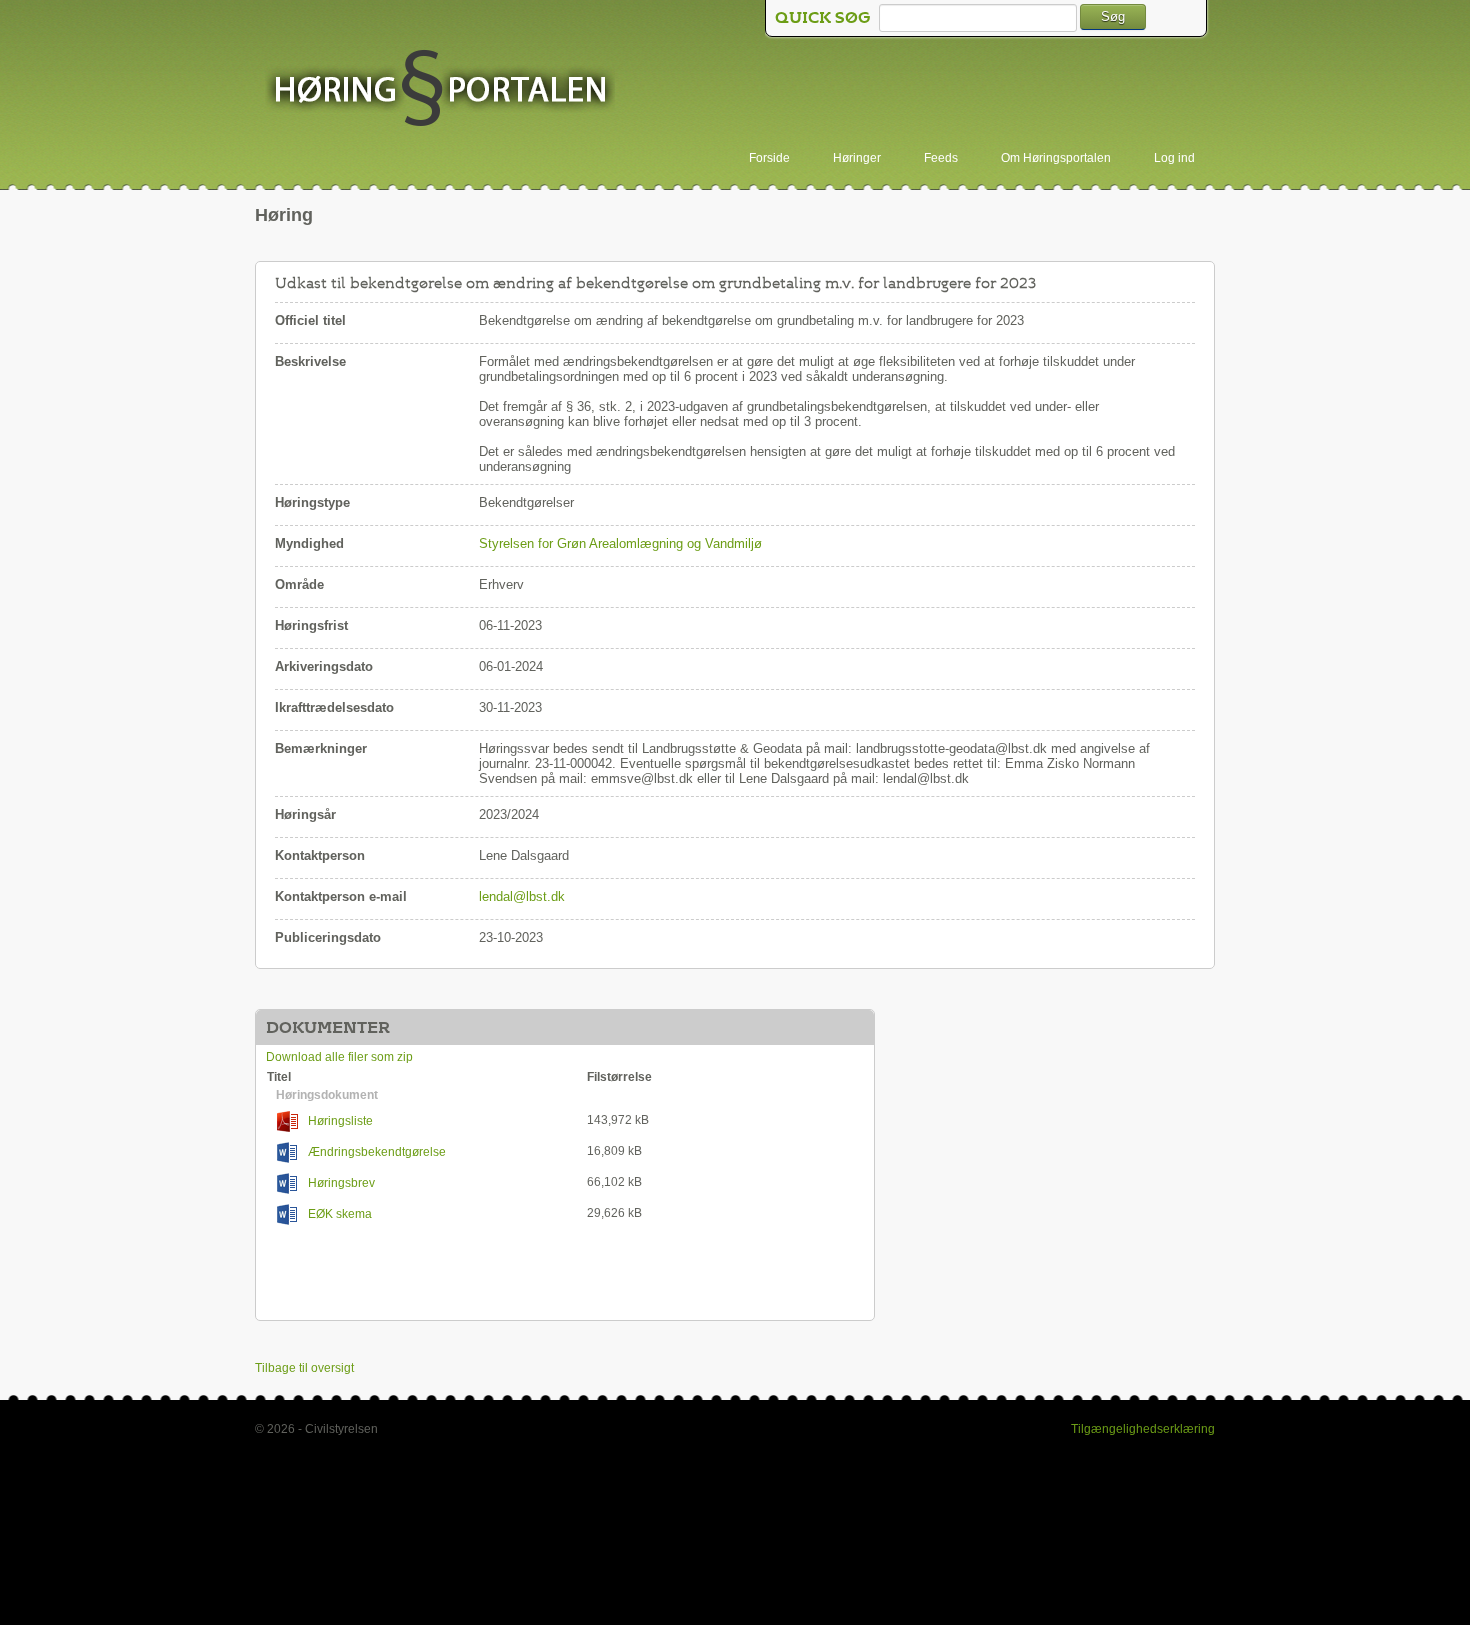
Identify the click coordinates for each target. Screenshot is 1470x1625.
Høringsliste (340, 1121)
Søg (1113, 16)
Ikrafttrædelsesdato (334, 707)
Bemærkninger (321, 748)
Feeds (941, 158)
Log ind (1174, 158)
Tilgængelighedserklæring (1143, 1429)
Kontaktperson (320, 855)
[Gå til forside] (440, 90)
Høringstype (312, 502)
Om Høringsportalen (1056, 158)
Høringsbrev (341, 1183)
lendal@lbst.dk (522, 896)
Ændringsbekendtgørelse (377, 1152)
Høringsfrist (311, 625)
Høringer (857, 158)
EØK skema (340, 1214)
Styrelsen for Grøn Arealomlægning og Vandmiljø (620, 543)
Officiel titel (310, 320)
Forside (769, 158)
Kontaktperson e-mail (341, 896)
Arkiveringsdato (324, 666)
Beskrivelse (310, 361)
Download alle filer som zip (339, 1057)
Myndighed (309, 543)
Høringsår (305, 814)
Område (299, 584)
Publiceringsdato (328, 937)
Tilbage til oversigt (304, 1368)
